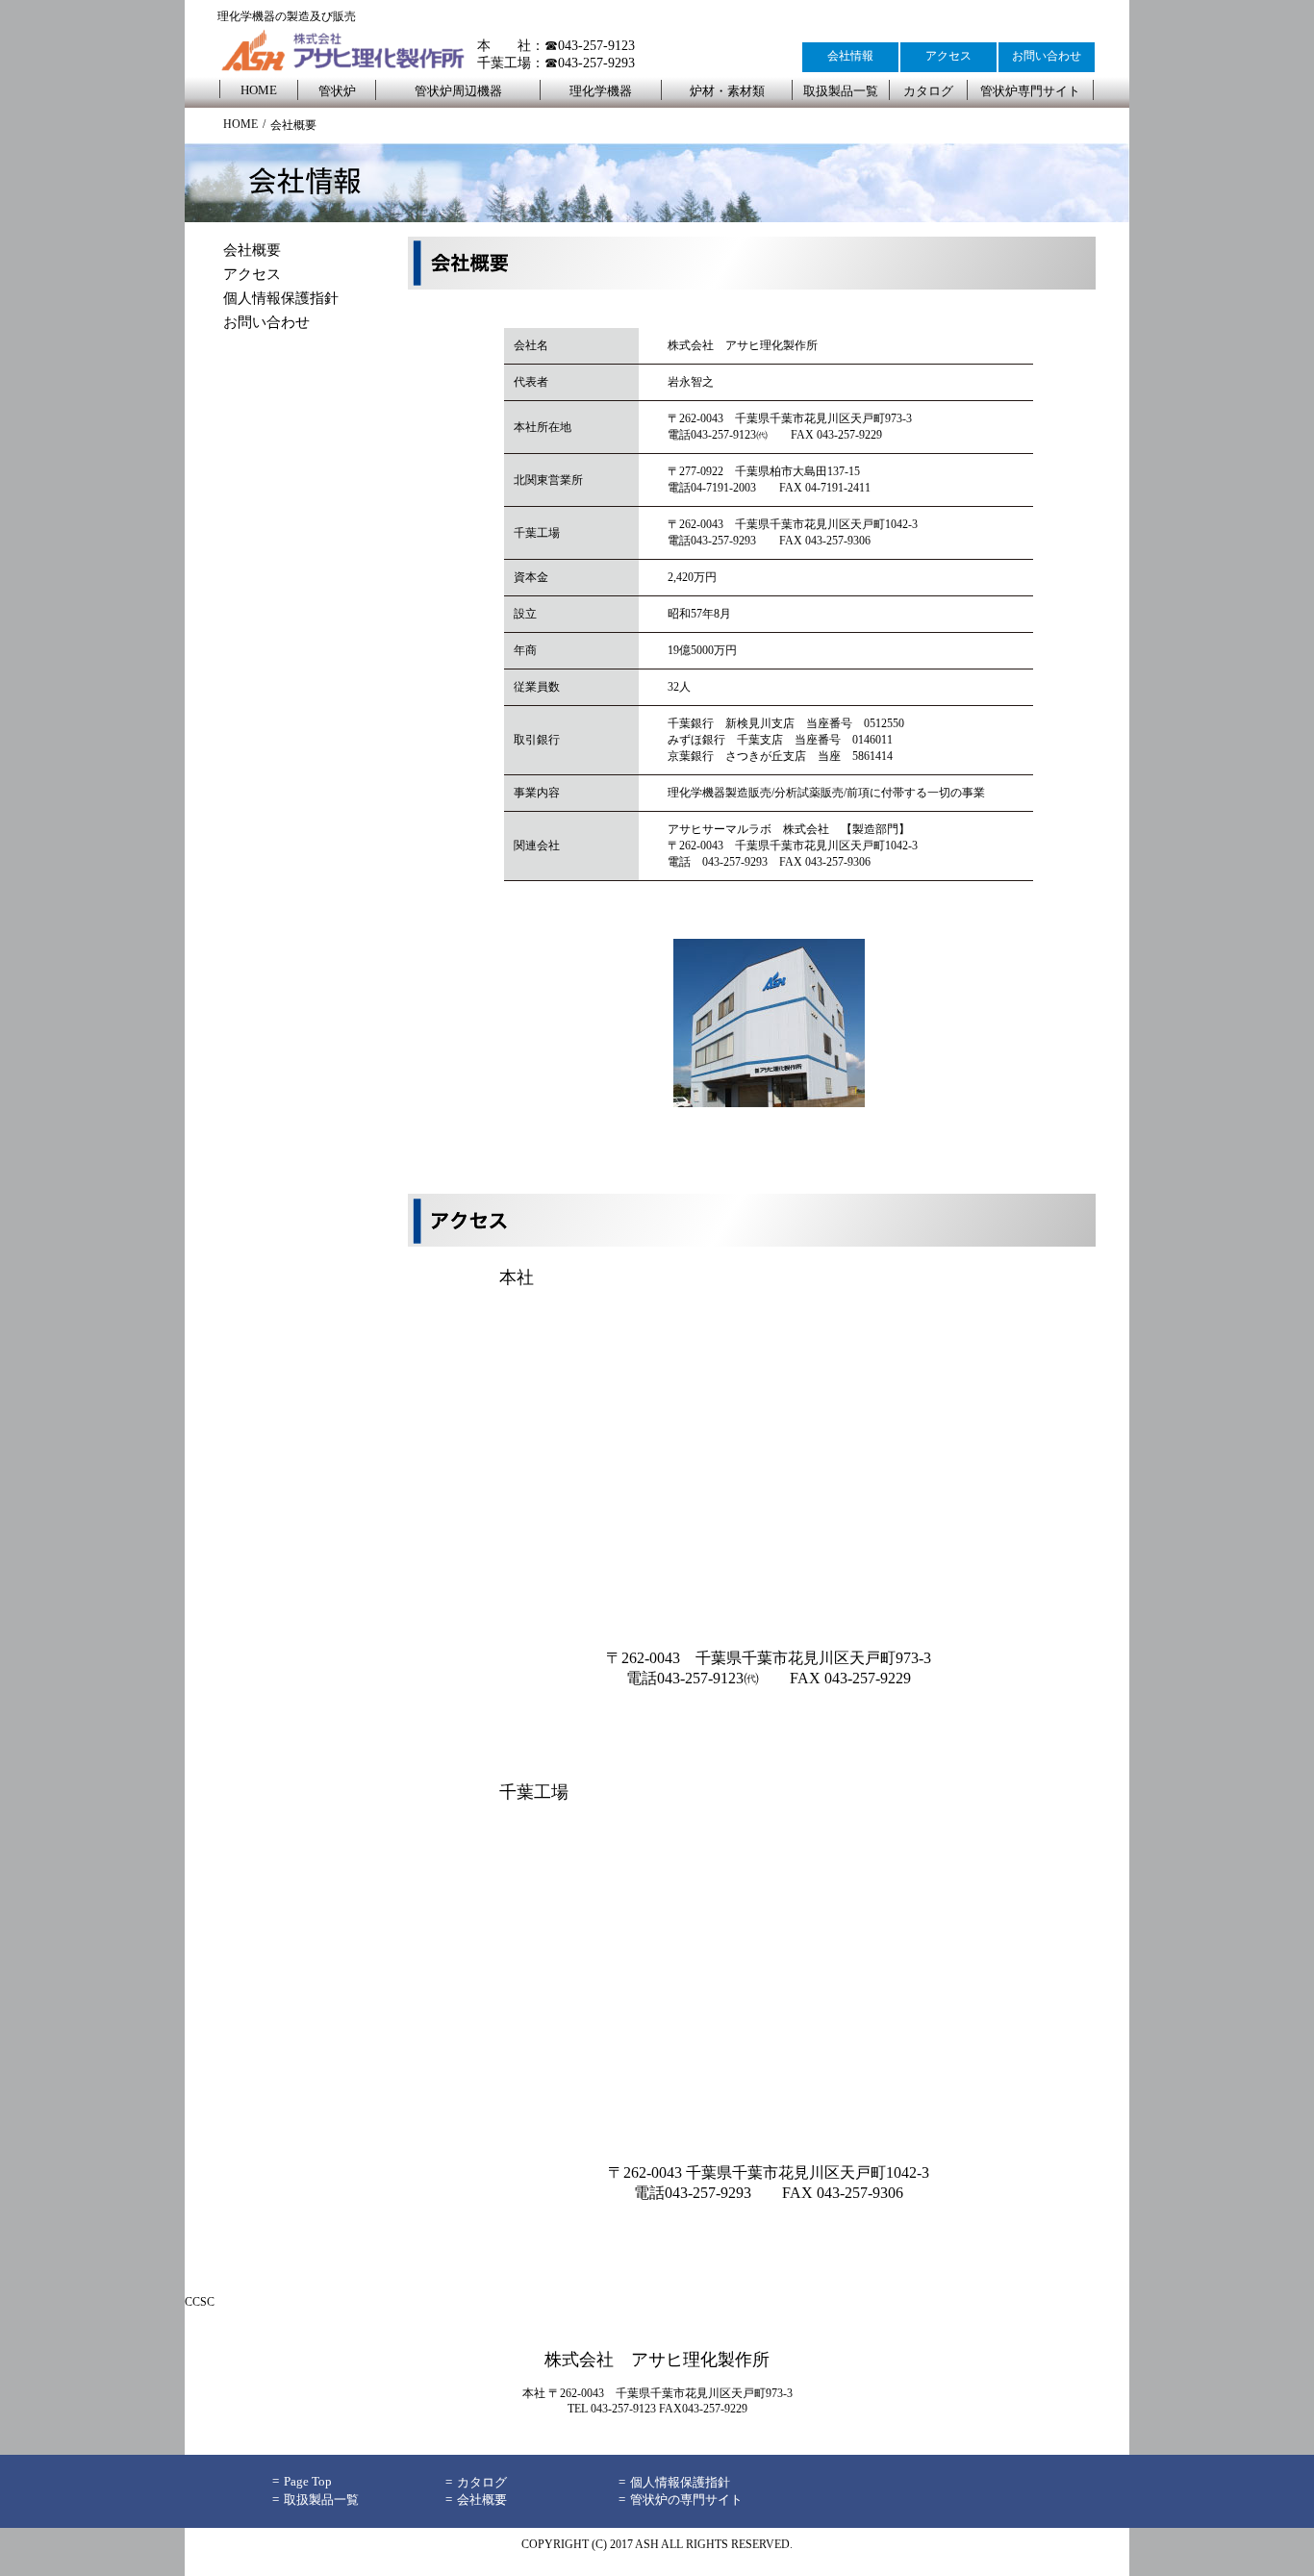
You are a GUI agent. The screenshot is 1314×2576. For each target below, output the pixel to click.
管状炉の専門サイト (686, 2500)
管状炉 (337, 91)
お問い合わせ (1047, 56)
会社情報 (850, 56)
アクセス (948, 56)
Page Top (308, 2481)
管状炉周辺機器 (458, 91)
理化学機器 (601, 91)
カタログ (928, 91)
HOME (259, 90)
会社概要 (252, 250)
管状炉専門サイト (1030, 91)
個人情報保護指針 (281, 298)
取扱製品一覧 (841, 91)
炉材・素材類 (727, 91)
